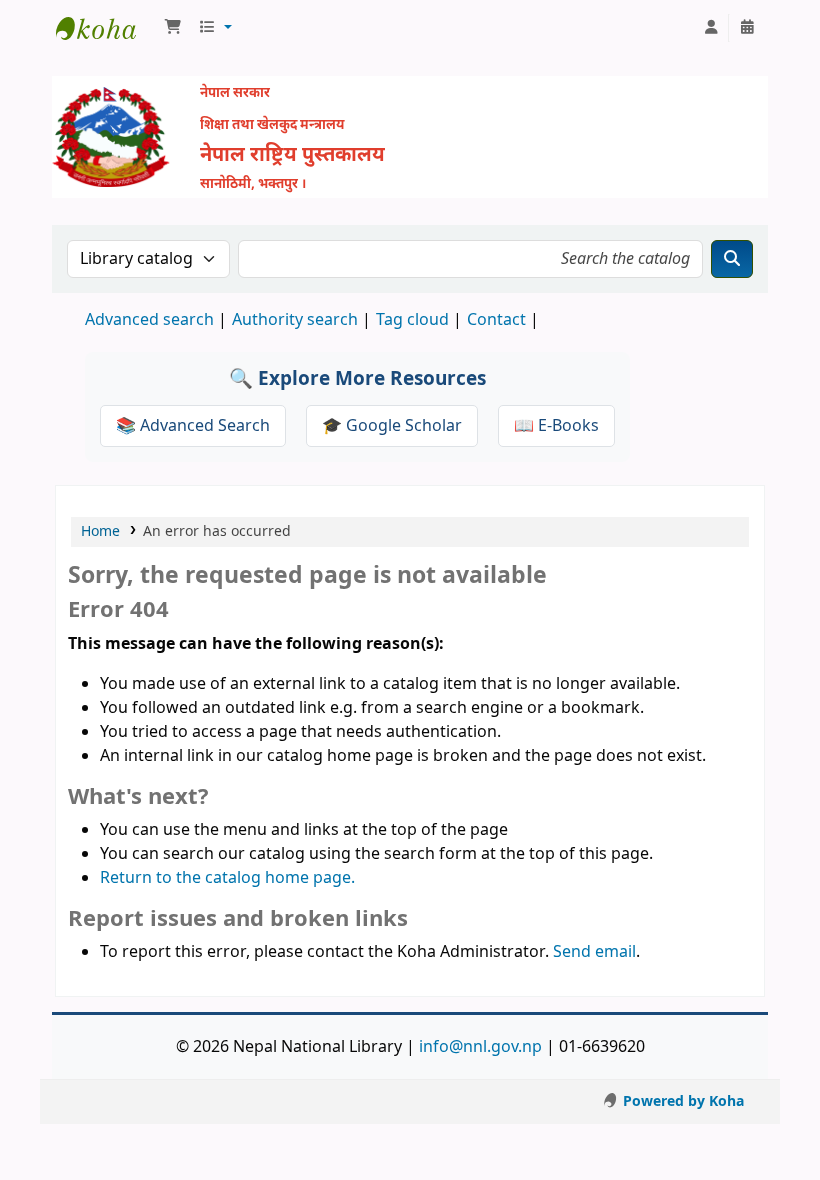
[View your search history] (747, 28)
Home (100, 531)
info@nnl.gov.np (480, 1047)
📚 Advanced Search (193, 426)
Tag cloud (412, 320)
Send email (594, 952)
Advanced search (149, 320)
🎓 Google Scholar (392, 426)
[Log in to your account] (711, 28)
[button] (173, 28)
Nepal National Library (106, 28)
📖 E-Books (556, 426)
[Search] (732, 259)
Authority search (295, 320)
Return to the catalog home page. (227, 878)
